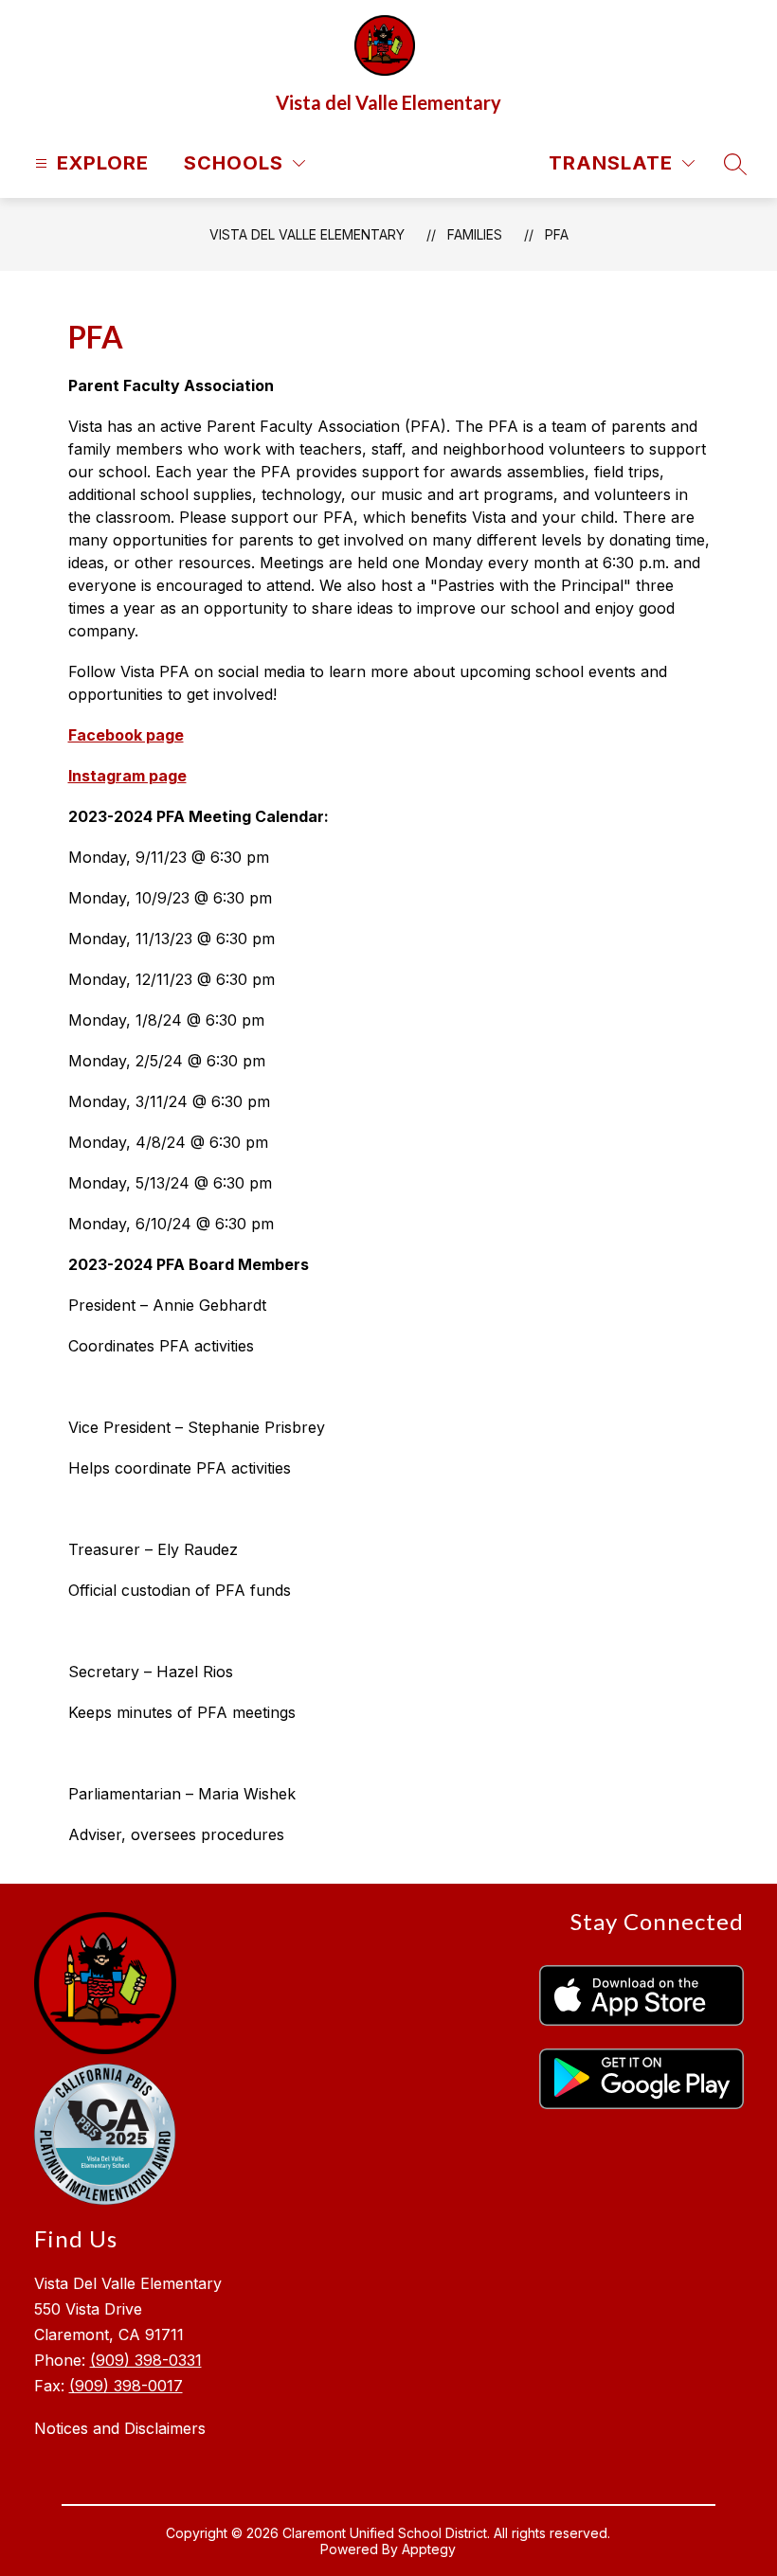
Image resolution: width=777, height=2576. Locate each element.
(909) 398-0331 (146, 2360)
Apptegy (429, 2549)
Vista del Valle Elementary (307, 234)
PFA (557, 234)
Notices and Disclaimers (120, 2428)
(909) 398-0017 (126, 2386)
